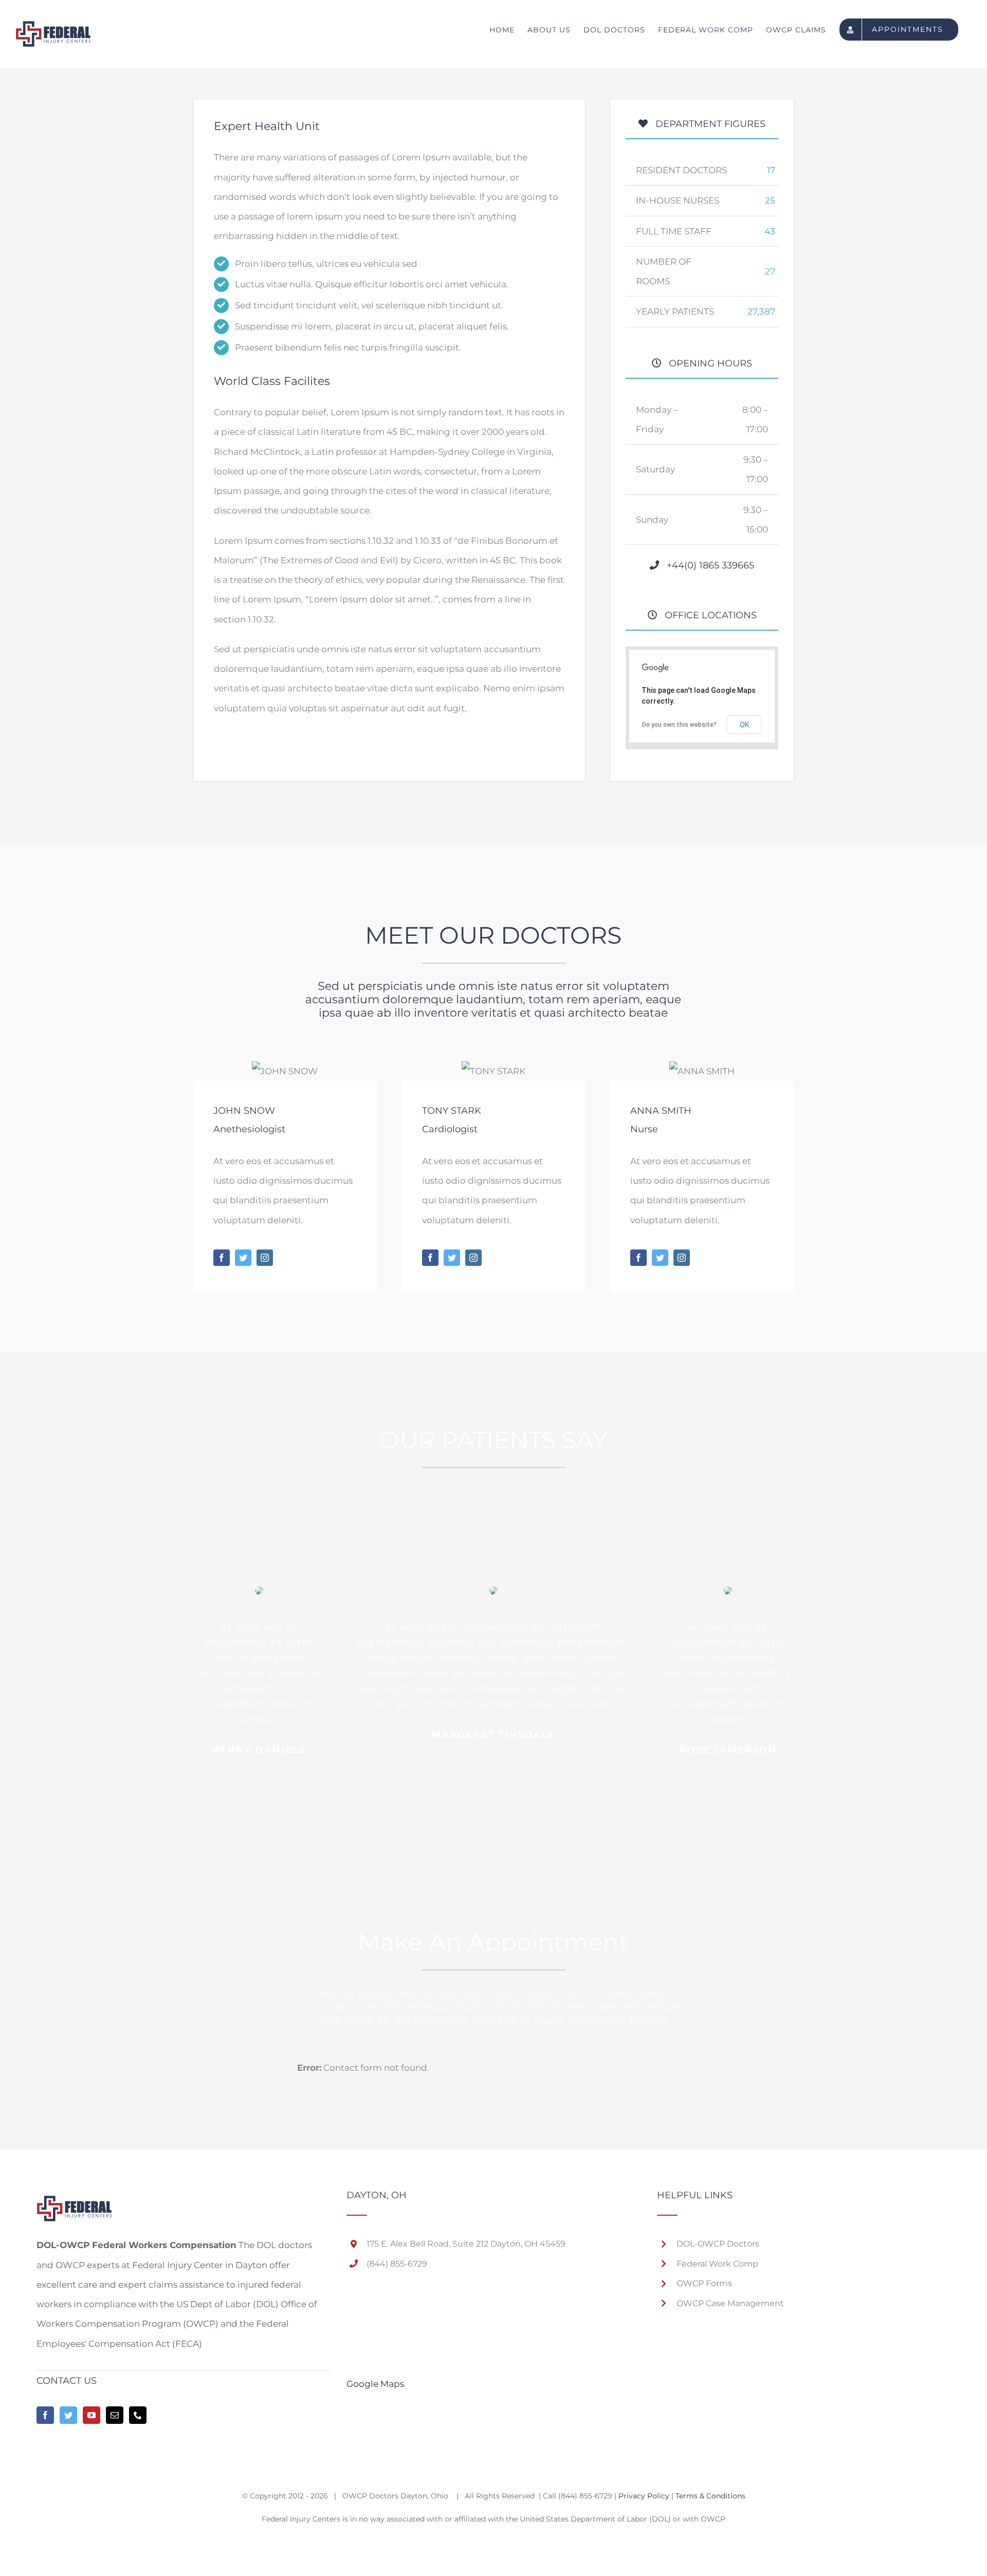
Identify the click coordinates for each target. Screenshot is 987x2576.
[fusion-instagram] (265, 1258)
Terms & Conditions (710, 2496)
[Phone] (138, 2415)
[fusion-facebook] (222, 1258)
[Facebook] (45, 2415)
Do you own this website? (679, 725)
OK (744, 725)
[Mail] (115, 2415)
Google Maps (375, 2384)
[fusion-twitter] (243, 1258)
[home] (74, 2200)
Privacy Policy (644, 2496)
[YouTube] (92, 2415)
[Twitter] (68, 2415)
